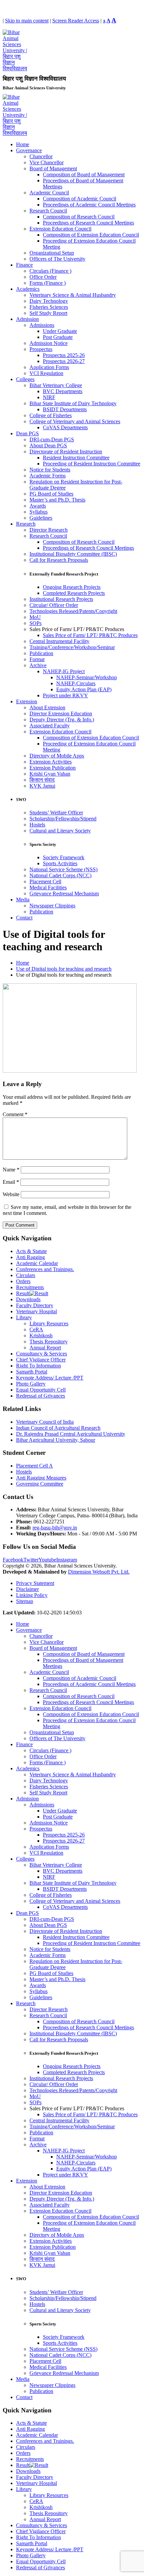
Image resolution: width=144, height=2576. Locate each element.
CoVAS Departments (65, 427)
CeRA (36, 1329)
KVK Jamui (42, 786)
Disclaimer (27, 1589)
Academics (28, 289)
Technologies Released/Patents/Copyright (73, 611)
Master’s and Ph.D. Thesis (57, 500)
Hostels (37, 825)
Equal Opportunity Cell (41, 1390)
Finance (24, 265)
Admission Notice (49, 343)
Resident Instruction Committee (76, 458)
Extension (27, 701)
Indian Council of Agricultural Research (58, 1428)
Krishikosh (41, 1336)
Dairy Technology (49, 301)
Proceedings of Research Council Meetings (88, 223)
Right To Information (39, 1366)
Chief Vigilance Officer (41, 1360)
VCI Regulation (46, 373)
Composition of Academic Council (80, 199)
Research (26, 524)
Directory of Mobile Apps (57, 756)
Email (11, 1182)
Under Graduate (60, 331)
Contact (24, 918)
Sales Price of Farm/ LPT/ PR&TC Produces (90, 635)
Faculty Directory (35, 1305)
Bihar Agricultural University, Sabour (56, 1440)
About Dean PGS (48, 446)
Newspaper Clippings (52, 906)
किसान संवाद (42, 780)
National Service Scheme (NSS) (63, 869)
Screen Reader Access (76, 21)
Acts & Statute (31, 1251)
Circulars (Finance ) (50, 271)
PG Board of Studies (51, 494)
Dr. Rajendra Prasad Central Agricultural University (71, 1434)
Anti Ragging (30, 1257)
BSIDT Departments (65, 409)
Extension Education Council (60, 229)
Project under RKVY (65, 695)
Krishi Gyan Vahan (50, 774)
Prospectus (41, 349)
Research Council (48, 211)
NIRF (49, 397)
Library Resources (49, 1323)
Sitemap (25, 1601)
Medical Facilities (48, 887)
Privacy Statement (35, 1583)
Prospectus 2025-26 (64, 355)
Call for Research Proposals (59, 560)
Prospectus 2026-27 (64, 361)
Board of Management (53, 168)
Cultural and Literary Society (60, 831)
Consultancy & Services (42, 1354)
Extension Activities (51, 762)
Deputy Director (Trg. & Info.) (62, 720)
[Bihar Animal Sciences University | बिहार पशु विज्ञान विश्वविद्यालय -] (15, 68)
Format (37, 659)
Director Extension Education (61, 714)
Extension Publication (53, 768)
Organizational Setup (52, 253)
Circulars (26, 1275)
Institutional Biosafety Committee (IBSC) (73, 554)
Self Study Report (48, 313)
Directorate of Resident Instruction (66, 452)
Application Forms (49, 367)
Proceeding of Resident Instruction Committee (92, 464)
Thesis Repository (49, 1342)
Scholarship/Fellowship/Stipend (63, 819)
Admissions (42, 325)
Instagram (67, 1560)
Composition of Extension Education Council (91, 235)
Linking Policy (32, 1595)
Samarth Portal (32, 1372)
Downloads (28, 1299)
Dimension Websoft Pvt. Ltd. (99, 1572)
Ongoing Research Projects (72, 587)
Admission (27, 319)
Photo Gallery (31, 1384)
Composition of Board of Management (84, 174)
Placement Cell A (34, 1466)
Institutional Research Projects (61, 599)
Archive (38, 665)
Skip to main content (27, 21)
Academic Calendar (37, 1263)
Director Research (49, 530)
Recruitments (30, 1287)
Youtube (47, 1560)
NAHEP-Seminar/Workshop (87, 677)
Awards (38, 506)
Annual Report (45, 1348)
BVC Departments (63, 391)
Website (11, 1194)
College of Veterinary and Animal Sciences (75, 421)
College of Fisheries (51, 415)
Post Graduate (58, 337)
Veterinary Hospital (37, 1311)
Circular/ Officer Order (54, 605)
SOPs (35, 623)
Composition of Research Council (79, 217)
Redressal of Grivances (41, 1396)
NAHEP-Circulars (76, 683)
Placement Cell (45, 881)
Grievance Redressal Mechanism (64, 894)
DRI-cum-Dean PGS (52, 439)
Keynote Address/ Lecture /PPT (50, 1378)
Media (23, 900)
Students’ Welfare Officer (56, 813)
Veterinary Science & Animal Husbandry (73, 295)
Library (24, 1317)
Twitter (31, 1560)
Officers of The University (57, 259)
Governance (29, 150)
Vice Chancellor (47, 162)
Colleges (25, 379)
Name (11, 1170)
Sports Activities (60, 863)
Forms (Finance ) (48, 283)
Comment (15, 1114)
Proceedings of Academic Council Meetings (89, 205)
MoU (35, 617)
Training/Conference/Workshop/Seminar (72, 647)
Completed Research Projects (74, 593)
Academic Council (49, 193)
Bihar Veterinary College (56, 385)
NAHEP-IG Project (64, 671)
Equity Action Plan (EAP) (84, 689)
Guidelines (41, 518)
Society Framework (64, 857)
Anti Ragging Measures (41, 1478)
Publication (41, 653)
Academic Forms (48, 476)
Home (23, 144)
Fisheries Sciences (49, 307)
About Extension (47, 707)
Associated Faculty (50, 726)
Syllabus (39, 512)
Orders (23, 1281)
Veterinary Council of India (45, 1422)
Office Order (43, 277)
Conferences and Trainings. (45, 1269)
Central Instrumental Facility (59, 641)
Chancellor (41, 156)
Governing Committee (40, 1484)
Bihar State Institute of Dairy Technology (73, 403)
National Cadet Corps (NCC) (60, 875)
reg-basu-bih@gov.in (55, 1528)
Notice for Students (50, 470)
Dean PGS (27, 433)
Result (23, 1293)
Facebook (13, 1560)
